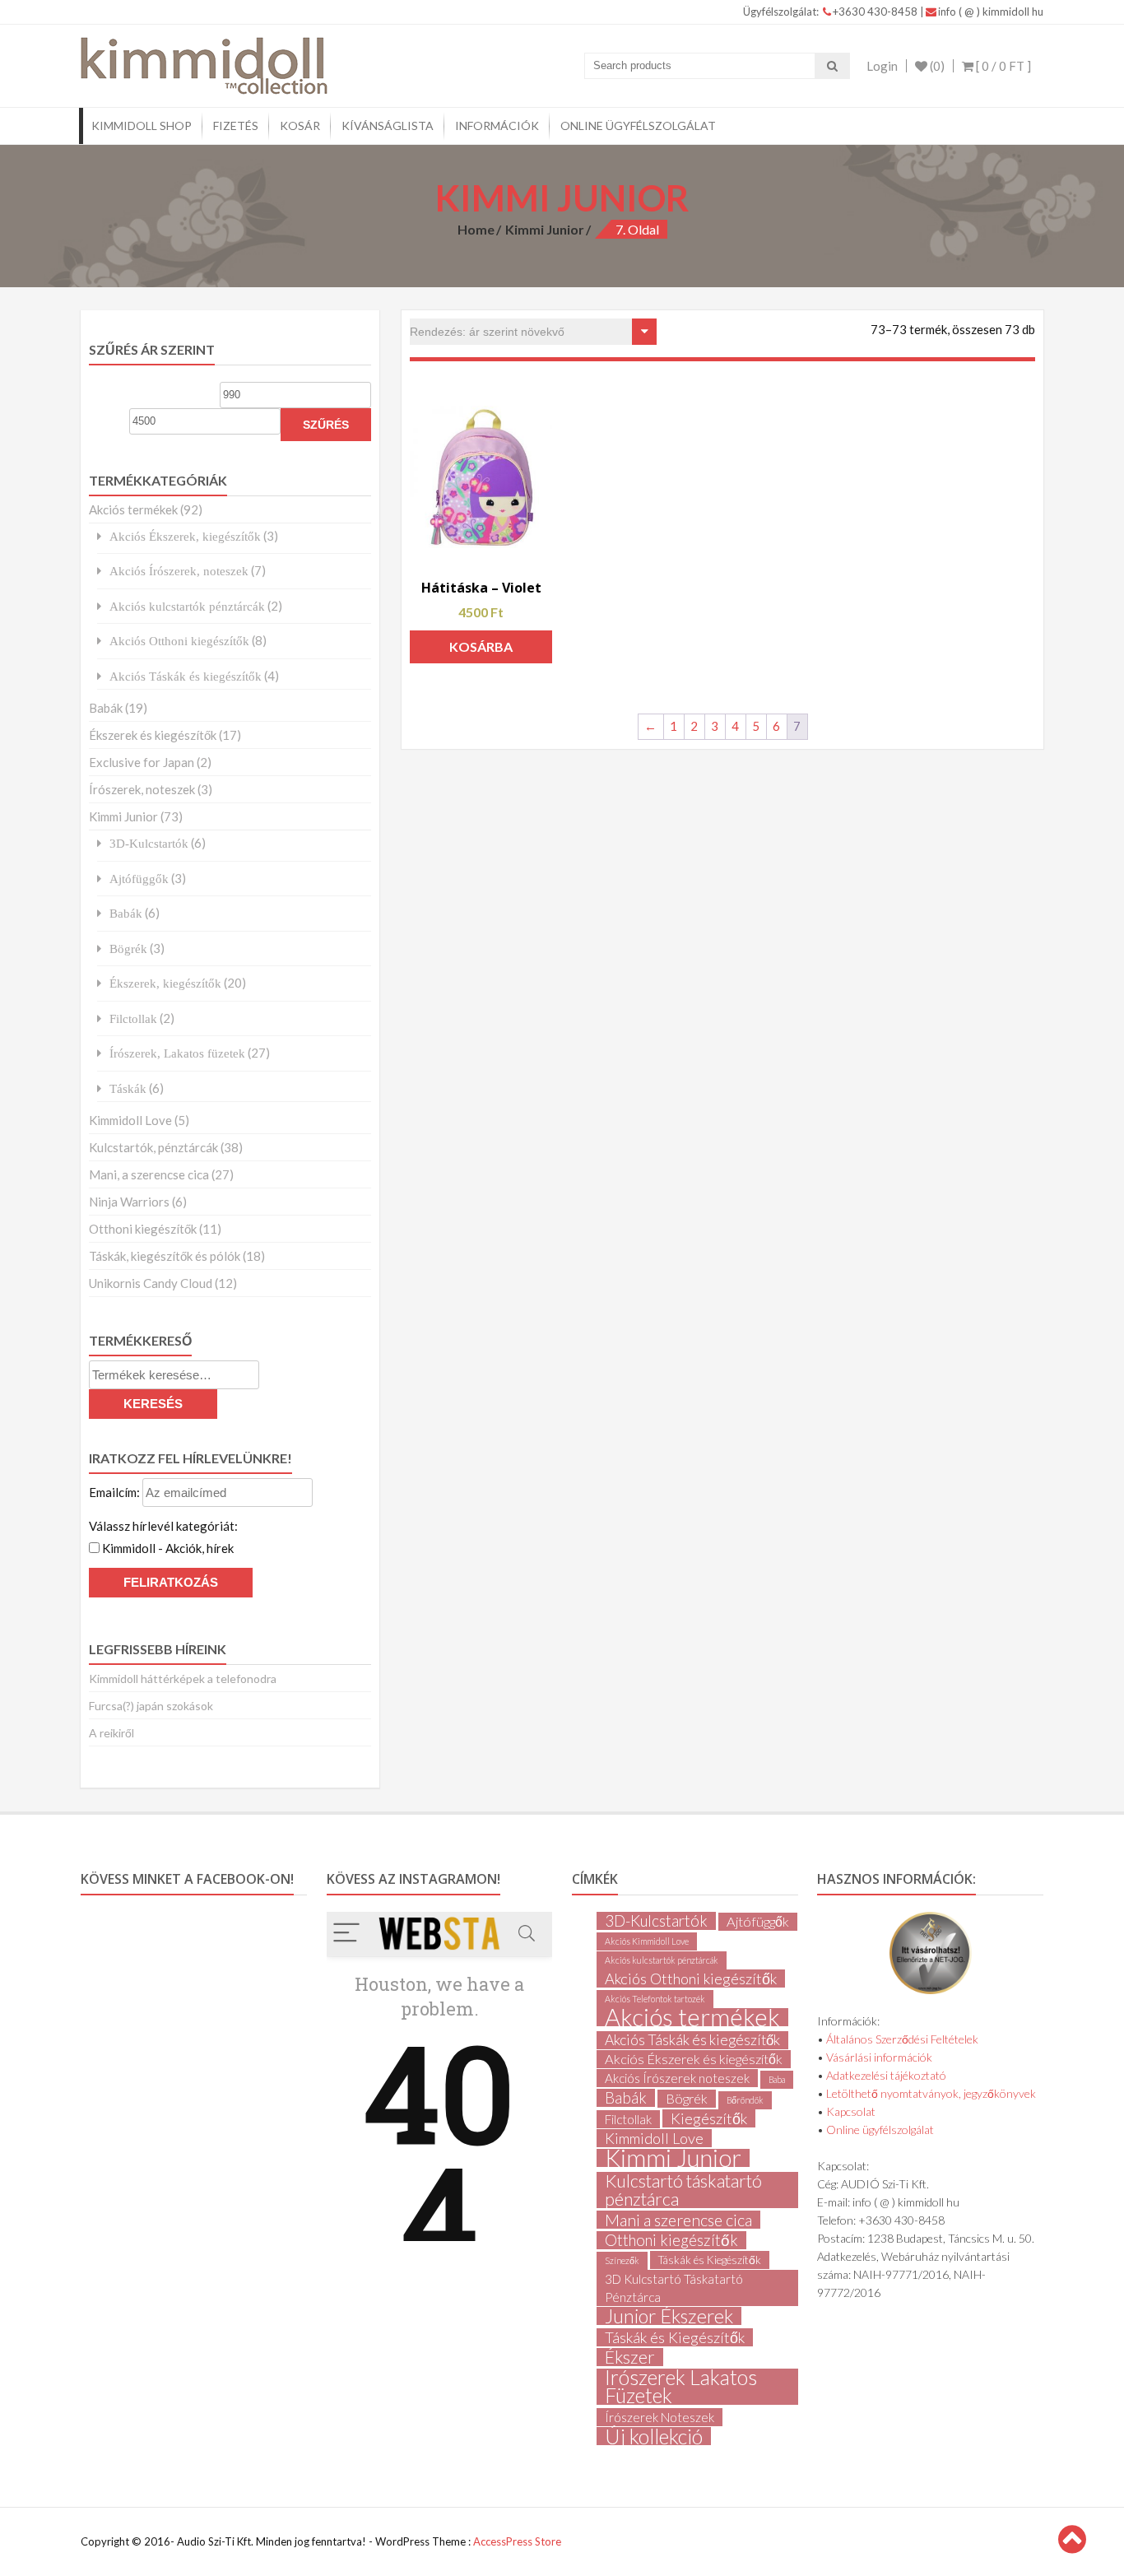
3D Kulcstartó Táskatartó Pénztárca (674, 2288)
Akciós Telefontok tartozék (655, 1999)
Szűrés (326, 425)
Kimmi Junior (545, 229)
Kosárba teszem (481, 651)
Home (476, 229)
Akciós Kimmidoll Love (647, 1941)
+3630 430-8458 (876, 12)
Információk (497, 126)
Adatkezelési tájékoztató (886, 2075)
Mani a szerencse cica (678, 2220)
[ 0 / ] (1002, 66)
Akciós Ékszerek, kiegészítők (185, 536)
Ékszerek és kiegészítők (153, 735)
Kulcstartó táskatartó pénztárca (683, 2190)
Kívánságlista (388, 126)
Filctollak (133, 1018)
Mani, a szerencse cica (149, 1174)
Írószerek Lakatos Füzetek (681, 2387)
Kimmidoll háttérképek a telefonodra (183, 1679)
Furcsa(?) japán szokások (151, 1706)
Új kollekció (654, 2436)
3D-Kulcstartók (149, 843)
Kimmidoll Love (130, 1120)
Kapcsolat (851, 2111)
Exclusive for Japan (142, 762)
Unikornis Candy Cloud (151, 1283)
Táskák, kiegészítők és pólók (165, 1256)
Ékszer (630, 2357)
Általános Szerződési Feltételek (902, 2039)
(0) (936, 66)
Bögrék (128, 949)
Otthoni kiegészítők (143, 1229)
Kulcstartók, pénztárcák (153, 1147)
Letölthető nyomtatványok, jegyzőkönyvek (931, 2093)
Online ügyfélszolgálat (638, 126)
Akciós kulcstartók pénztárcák (187, 606)
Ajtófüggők (139, 879)
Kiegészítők (709, 2118)
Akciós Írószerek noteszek (677, 2078)
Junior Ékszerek (669, 2316)
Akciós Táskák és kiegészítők (186, 676)
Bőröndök (745, 2100)
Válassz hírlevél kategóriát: (163, 1526)
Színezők (622, 2260)
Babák (106, 708)
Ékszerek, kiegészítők (165, 983)
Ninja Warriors (129, 1202)
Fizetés (236, 126)
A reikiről (111, 1733)
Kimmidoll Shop (142, 126)
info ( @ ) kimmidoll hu (991, 12)
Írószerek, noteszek (142, 789)
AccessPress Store (517, 2541)
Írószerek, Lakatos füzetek (177, 1053)
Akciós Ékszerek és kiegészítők (694, 2059)
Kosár (300, 126)
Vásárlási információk (879, 2057)
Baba (777, 2079)
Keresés (153, 1404)
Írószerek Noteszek (660, 2417)
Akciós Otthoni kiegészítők (179, 641)
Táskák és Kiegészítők (710, 2260)
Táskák (128, 1088)
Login (882, 66)
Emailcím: (116, 1492)
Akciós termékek (133, 509)
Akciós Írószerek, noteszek (179, 571)
